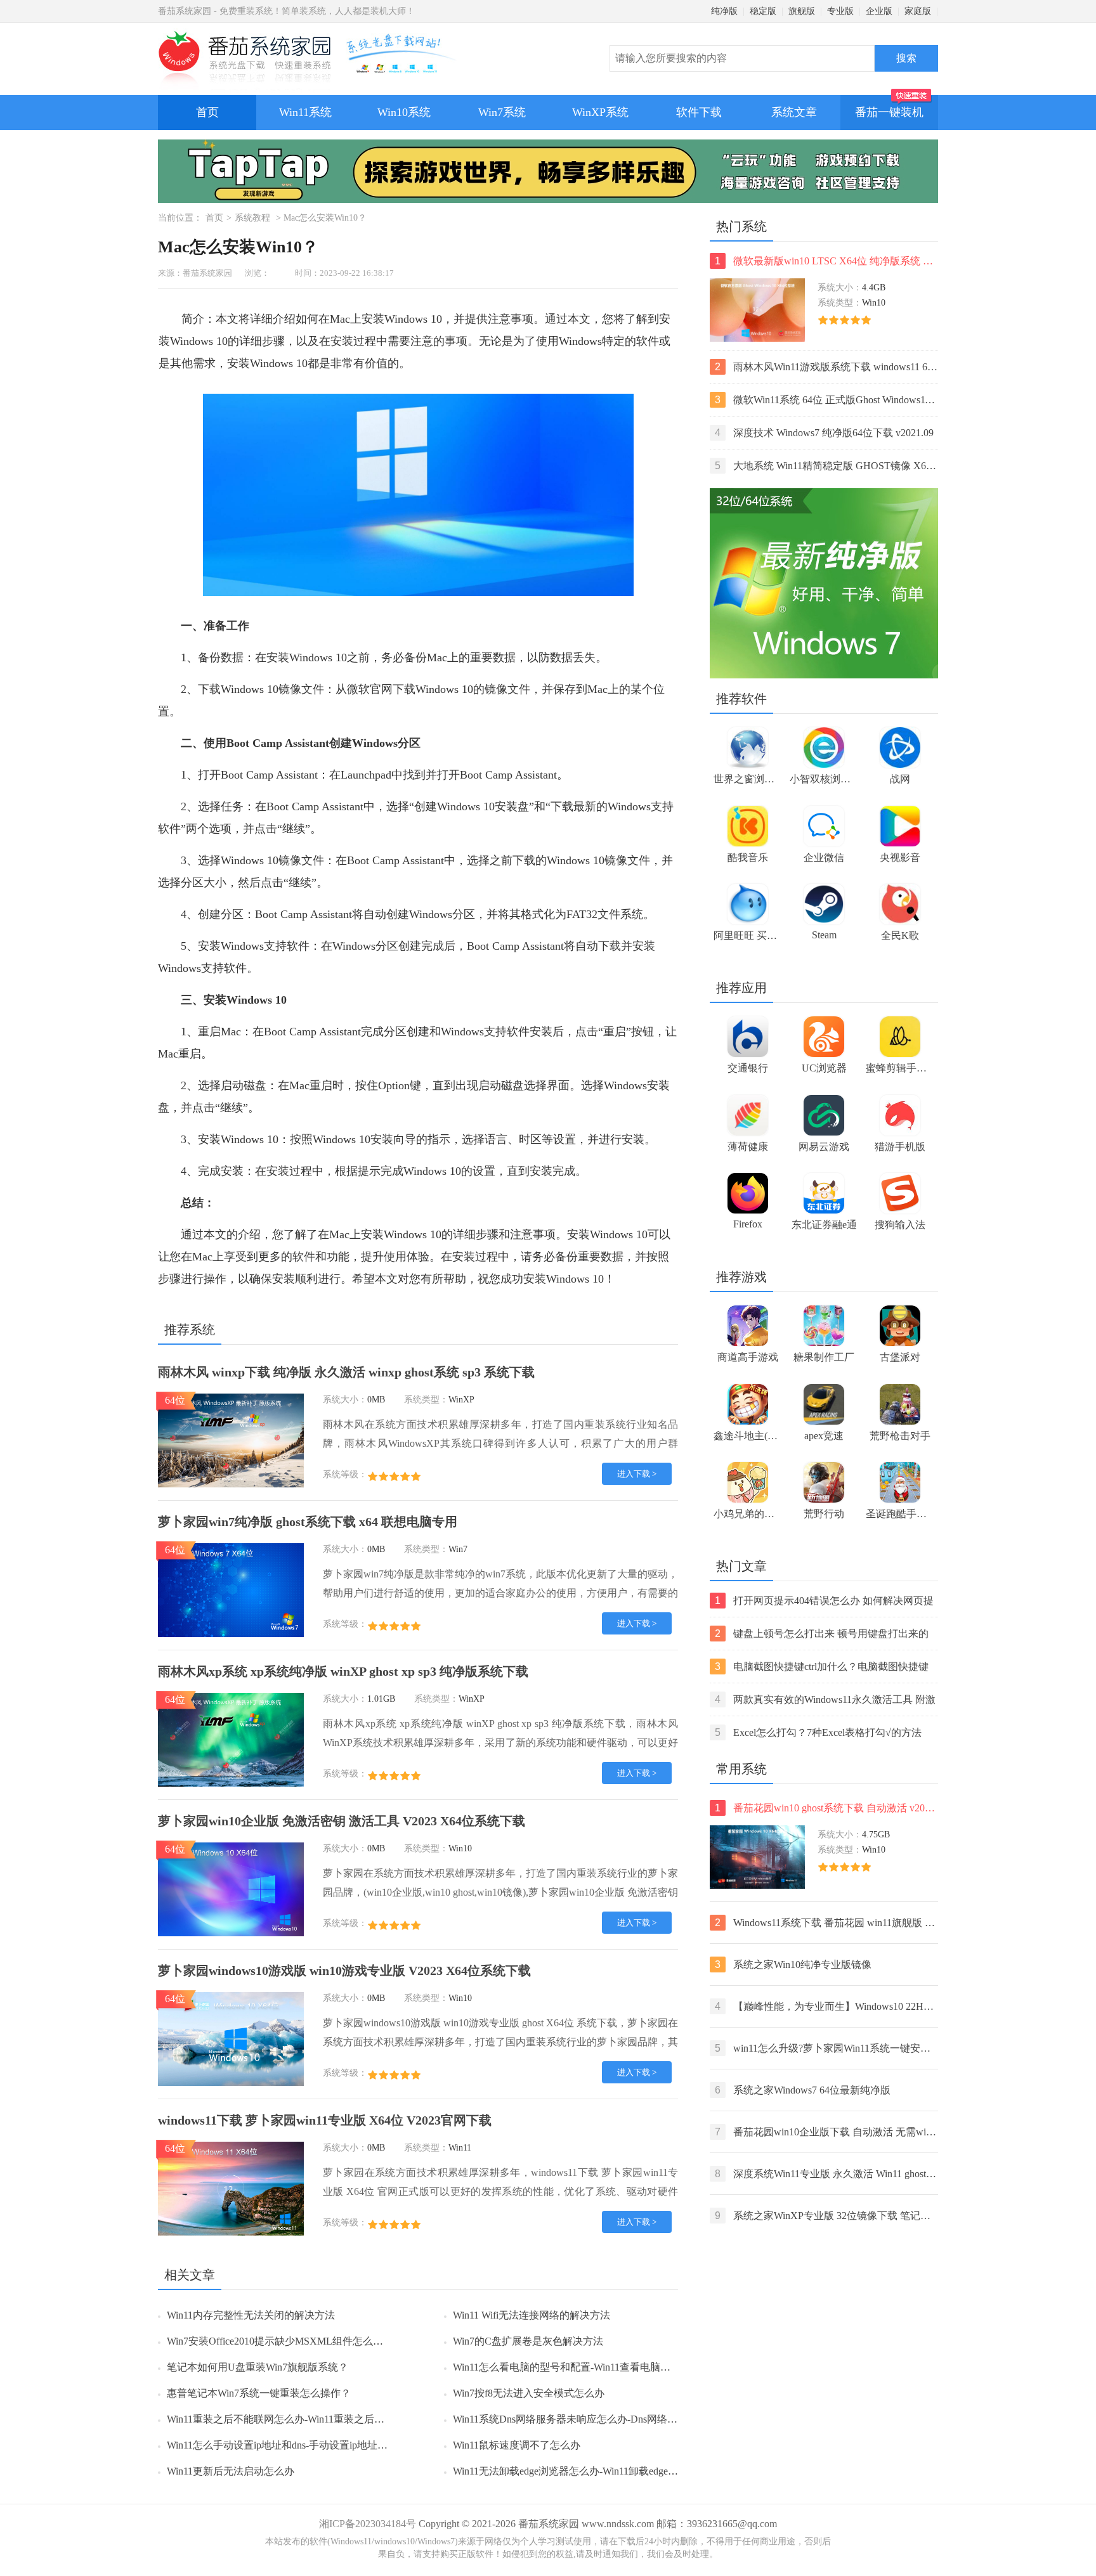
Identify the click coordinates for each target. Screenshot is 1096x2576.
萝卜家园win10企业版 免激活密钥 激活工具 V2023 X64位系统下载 (342, 1821)
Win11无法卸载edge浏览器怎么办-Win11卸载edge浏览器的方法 (591, 2471)
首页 (207, 112)
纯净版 (724, 11)
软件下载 (699, 112)
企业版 (879, 11)
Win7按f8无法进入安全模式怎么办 (529, 2393)
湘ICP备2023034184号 (368, 2524)
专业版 (840, 11)
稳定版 (763, 11)
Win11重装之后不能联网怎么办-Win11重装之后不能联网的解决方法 (316, 2419)
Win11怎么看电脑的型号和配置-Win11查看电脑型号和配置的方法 (597, 2367)
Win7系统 (502, 112)
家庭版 (918, 11)
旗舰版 (802, 11)
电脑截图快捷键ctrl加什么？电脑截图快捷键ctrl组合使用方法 (822, 1668)
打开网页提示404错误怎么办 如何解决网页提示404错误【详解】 (824, 1602)
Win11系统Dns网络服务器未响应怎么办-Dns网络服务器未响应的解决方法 (616, 2419)
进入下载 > (637, 1474)
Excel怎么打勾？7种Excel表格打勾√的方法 (818, 1732)
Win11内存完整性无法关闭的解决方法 (251, 2315)
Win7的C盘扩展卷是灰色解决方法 (528, 2341)
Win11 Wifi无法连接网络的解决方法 (532, 2315)
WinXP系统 (600, 112)
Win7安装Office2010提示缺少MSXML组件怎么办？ (280, 2341)
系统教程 (252, 218)
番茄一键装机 (889, 112)
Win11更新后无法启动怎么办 (231, 2471)
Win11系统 (305, 112)
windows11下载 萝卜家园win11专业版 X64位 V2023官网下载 (325, 2120)
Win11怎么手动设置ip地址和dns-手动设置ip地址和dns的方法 (299, 2445)
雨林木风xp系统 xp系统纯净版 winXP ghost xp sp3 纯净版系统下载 (343, 1671)
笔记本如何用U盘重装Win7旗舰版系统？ (258, 2367)
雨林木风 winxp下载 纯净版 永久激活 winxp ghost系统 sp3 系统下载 (346, 1372)
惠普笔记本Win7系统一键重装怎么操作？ (259, 2393)
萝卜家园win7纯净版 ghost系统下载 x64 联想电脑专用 (308, 1522)
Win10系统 (404, 112)
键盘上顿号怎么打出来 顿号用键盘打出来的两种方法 (822, 1635)
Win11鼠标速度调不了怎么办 (517, 2445)
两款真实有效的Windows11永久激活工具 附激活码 (825, 1701)
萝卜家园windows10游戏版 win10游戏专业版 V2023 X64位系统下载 (344, 1971)
